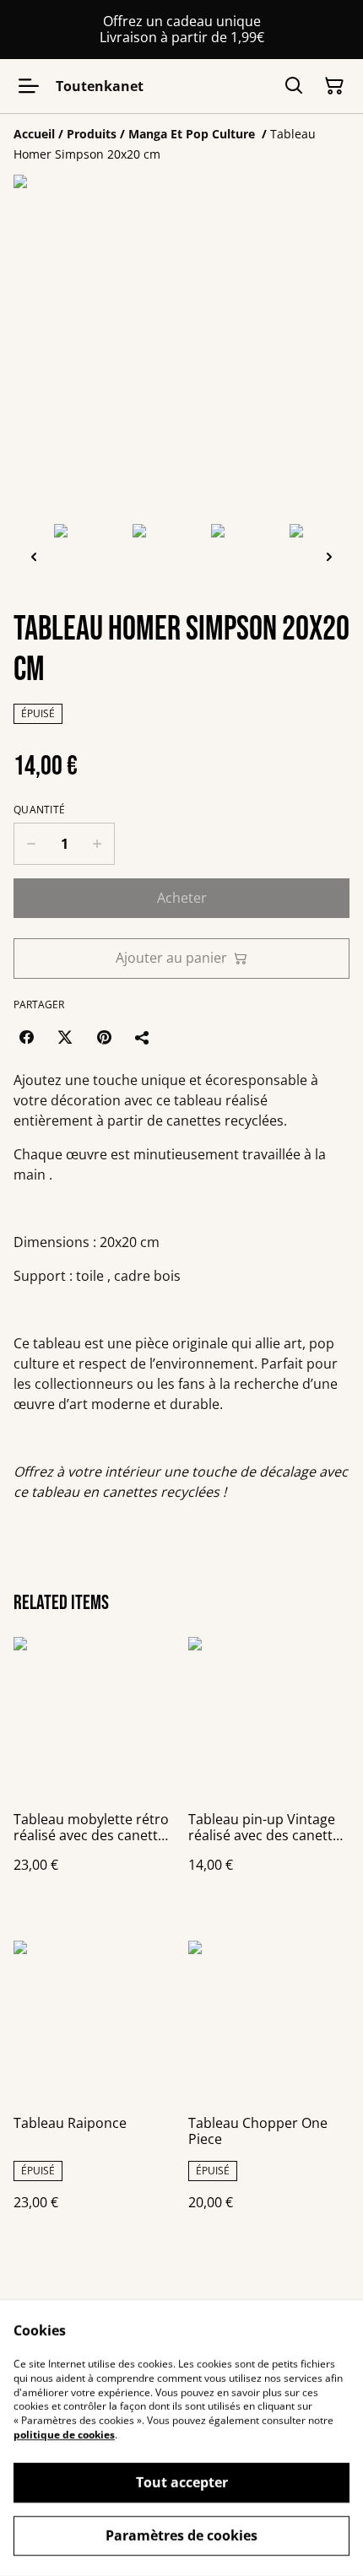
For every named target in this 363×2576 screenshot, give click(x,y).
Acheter (182, 898)
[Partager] (143, 1037)
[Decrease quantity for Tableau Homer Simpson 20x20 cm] (31, 844)
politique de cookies (64, 2435)
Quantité (39, 810)
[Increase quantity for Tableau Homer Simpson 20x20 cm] (98, 844)
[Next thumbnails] (329, 556)
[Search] (294, 86)
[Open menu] (29, 86)
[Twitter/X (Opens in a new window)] (65, 1037)
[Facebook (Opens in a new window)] (26, 1037)
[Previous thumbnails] (34, 556)
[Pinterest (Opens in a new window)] (104, 1037)
